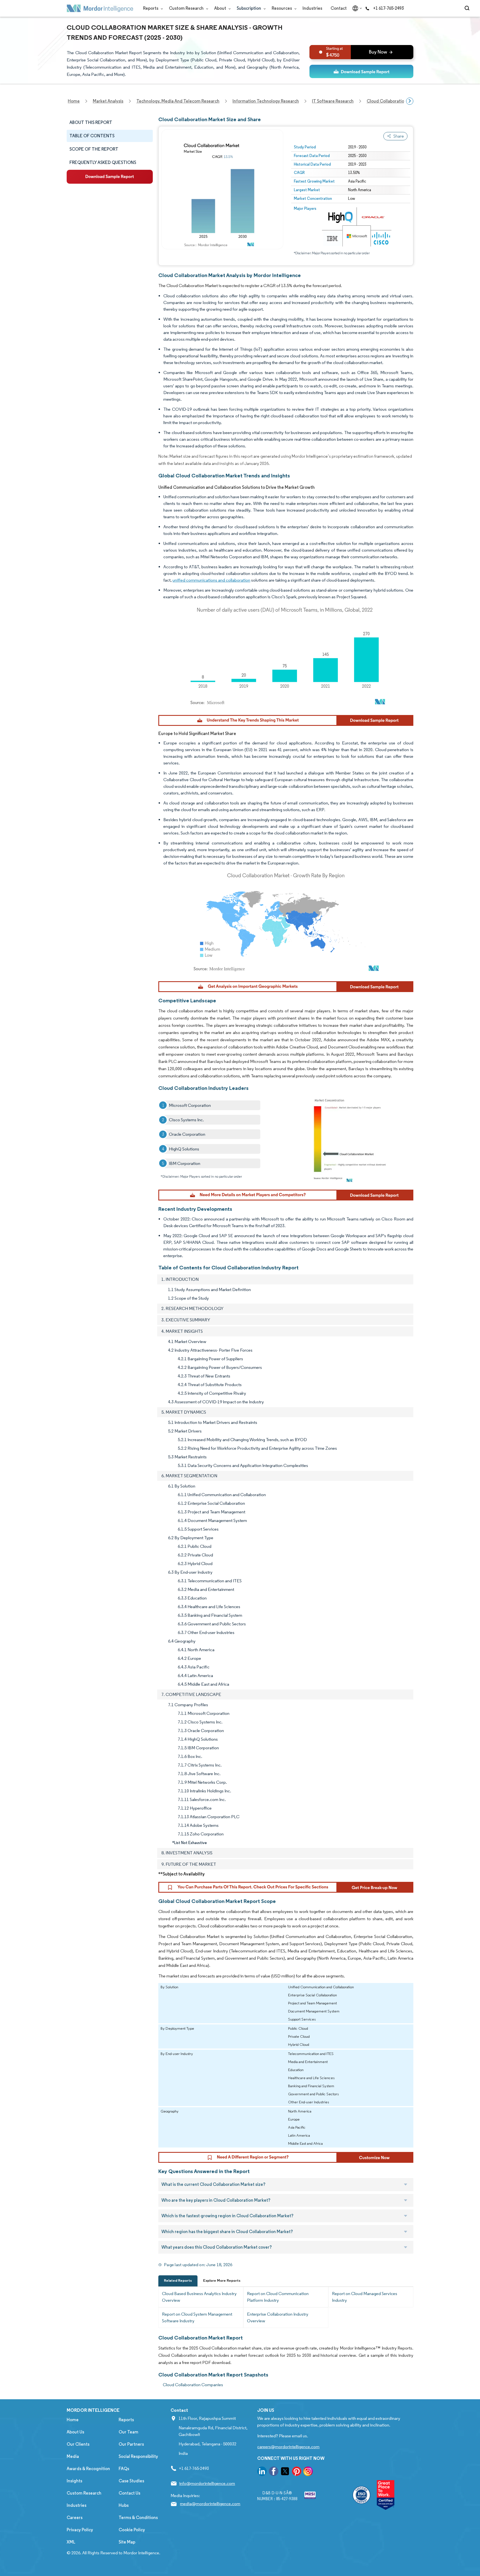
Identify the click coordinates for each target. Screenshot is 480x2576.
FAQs (124, 2469)
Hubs (124, 2505)
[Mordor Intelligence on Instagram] (308, 2472)
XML (71, 2542)
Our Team (128, 2432)
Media (73, 2456)
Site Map (127, 2542)
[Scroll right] (410, 101)
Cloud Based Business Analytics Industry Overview (199, 2297)
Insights (74, 2481)
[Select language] (356, 8)
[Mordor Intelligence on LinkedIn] (262, 2472)
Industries (312, 8)
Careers (75, 2518)
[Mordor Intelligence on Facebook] (274, 2472)
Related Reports (178, 2280)
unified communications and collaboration (211, 580)
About (221, 8)
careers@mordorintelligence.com (288, 2447)
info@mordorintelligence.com (207, 2483)
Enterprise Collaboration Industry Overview (278, 2317)
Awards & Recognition (88, 2469)
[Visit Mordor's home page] (100, 8)
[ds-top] (361, 71)
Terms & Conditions (138, 2518)
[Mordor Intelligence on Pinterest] (297, 2472)
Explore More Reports (222, 2280)
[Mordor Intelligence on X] (285, 2472)
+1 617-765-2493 (388, 8)
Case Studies (131, 2481)
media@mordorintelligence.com (210, 2504)
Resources (282, 8)
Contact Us (129, 2493)
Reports (151, 8)
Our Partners (131, 2444)
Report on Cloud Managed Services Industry (365, 2297)
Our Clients (78, 2444)
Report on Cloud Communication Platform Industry (278, 2297)
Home (73, 2420)
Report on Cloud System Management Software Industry (197, 2317)
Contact (339, 8)
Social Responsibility (138, 2456)
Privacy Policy (80, 2530)
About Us (75, 2432)
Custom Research (187, 8)
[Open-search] (468, 8)
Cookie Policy (132, 2530)
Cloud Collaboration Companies (193, 2385)
